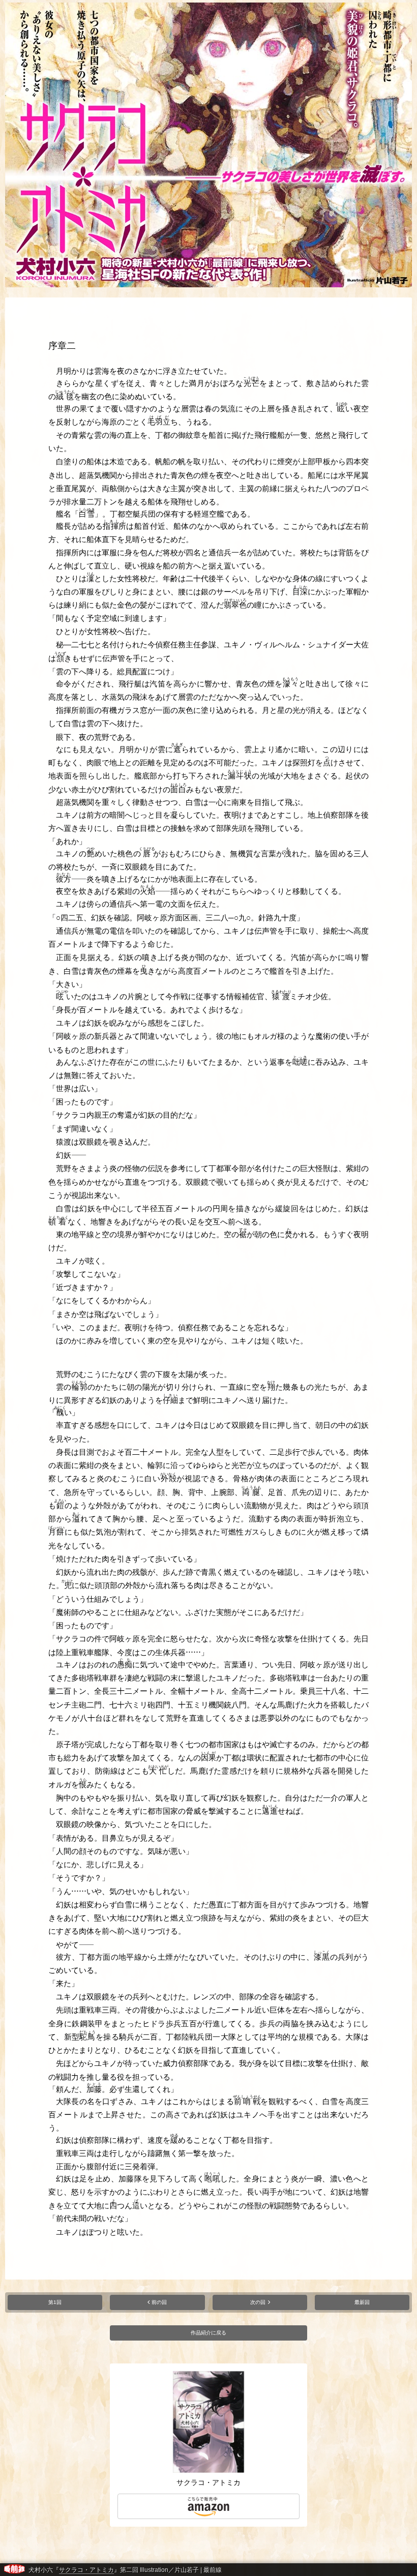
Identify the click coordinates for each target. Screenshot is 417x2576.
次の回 (258, 2302)
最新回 (362, 2302)
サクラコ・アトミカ (86, 2570)
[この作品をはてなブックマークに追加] (363, 2573)
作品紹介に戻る (208, 2333)
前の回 (159, 2302)
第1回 (55, 2302)
